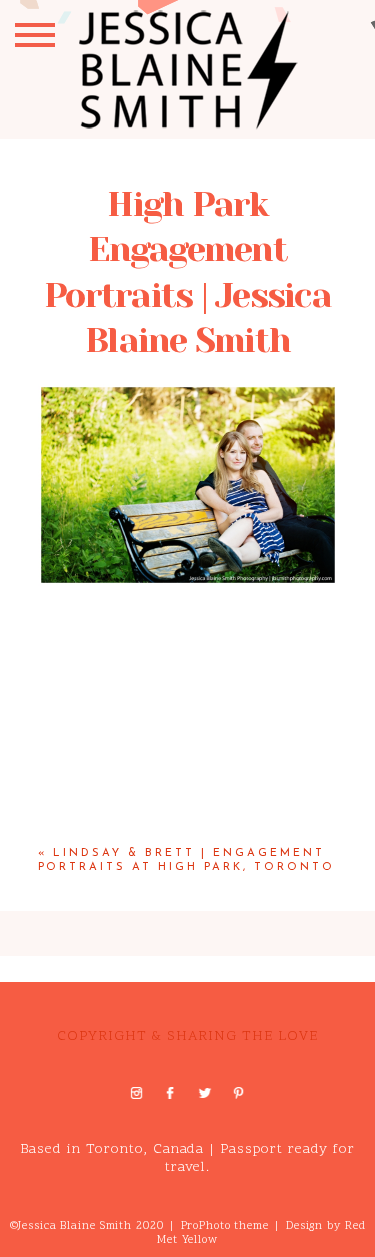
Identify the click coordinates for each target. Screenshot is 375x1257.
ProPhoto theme (225, 1226)
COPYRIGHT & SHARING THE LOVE (187, 1036)
